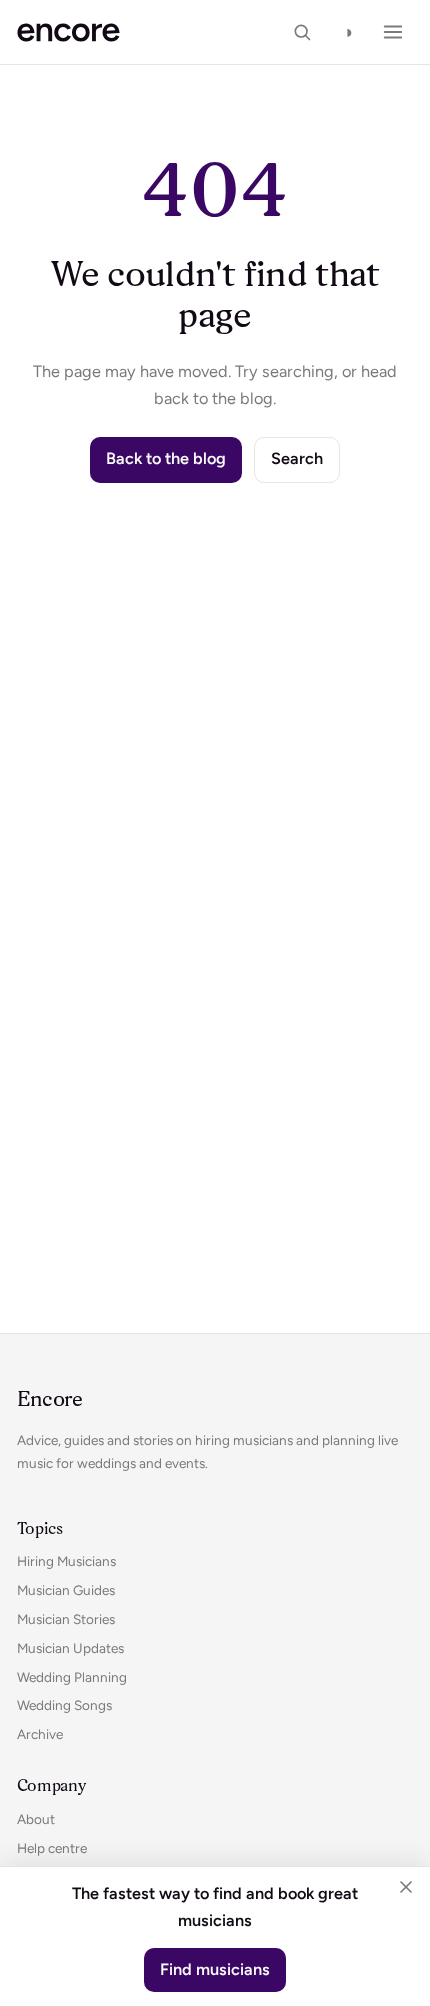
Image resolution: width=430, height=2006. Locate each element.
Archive (40, 1734)
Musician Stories (66, 1619)
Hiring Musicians (66, 1561)
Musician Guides (66, 1590)
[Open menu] (393, 32)
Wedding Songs (64, 1705)
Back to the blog (166, 458)
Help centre (52, 1848)
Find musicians (215, 1969)
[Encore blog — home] (68, 32)
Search (297, 458)
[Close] (406, 1887)
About (36, 1819)
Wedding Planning (72, 1677)
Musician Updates (70, 1648)
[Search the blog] (302, 32)
